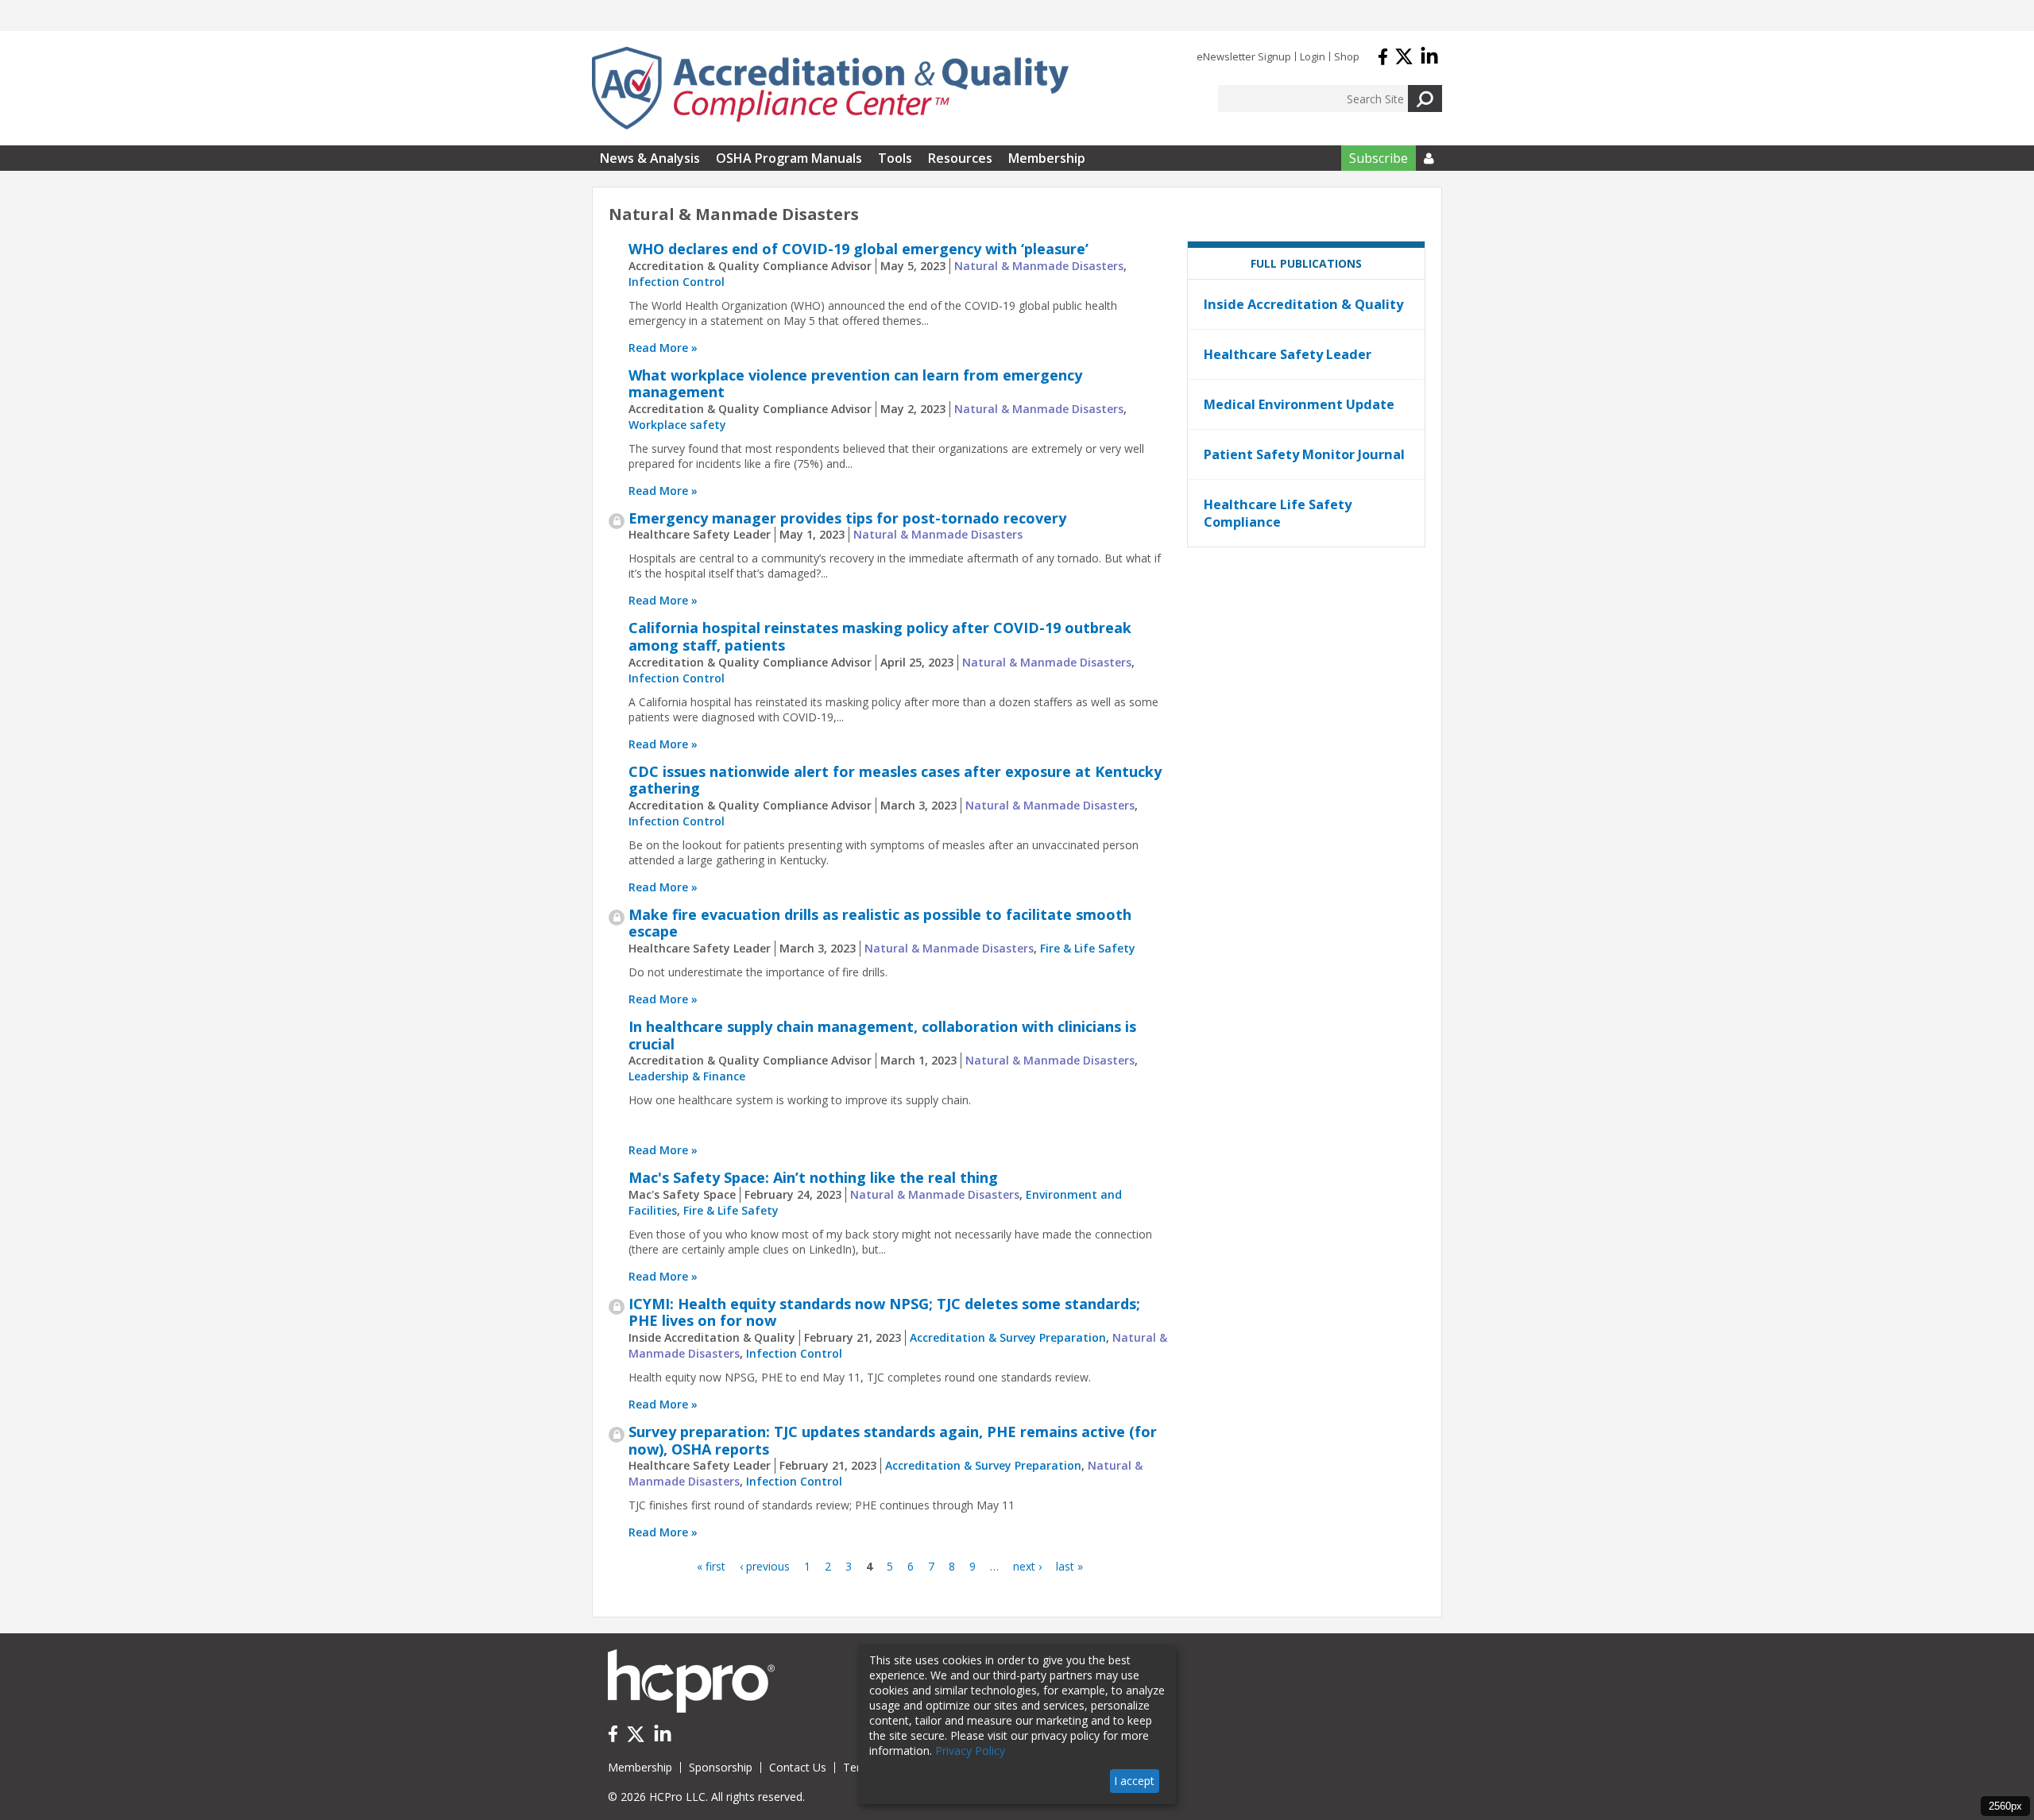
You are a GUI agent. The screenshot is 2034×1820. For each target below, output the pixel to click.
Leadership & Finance (687, 1076)
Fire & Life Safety (1088, 948)
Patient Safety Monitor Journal (1304, 454)
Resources (960, 158)
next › (1027, 1566)
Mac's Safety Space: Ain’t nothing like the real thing (813, 1177)
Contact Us (798, 1767)
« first (711, 1566)
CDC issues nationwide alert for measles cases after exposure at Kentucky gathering (895, 780)
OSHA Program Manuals (789, 158)
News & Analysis (650, 158)
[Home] (830, 88)
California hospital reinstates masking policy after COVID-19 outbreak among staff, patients (880, 636)
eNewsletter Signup (1244, 56)
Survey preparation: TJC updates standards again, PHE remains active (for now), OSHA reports (893, 1440)
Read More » (663, 348)
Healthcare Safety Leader (1288, 354)
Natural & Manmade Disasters (1039, 266)
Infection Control (677, 282)
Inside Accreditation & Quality (1303, 304)
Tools (895, 158)
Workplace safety (677, 425)
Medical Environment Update (1299, 404)
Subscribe (1379, 158)
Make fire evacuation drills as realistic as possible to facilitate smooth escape (880, 923)
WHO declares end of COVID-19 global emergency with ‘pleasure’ (858, 249)
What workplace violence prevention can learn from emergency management (855, 384)
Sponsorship (721, 1767)
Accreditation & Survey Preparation (1008, 1337)
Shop (1347, 56)
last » (1069, 1566)
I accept (1134, 1781)
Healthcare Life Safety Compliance (1278, 513)
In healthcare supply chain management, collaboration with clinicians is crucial (882, 1035)
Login (1313, 56)
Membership (1047, 158)
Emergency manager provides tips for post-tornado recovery (847, 518)
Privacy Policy (970, 1750)
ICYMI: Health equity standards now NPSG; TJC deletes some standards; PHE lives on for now (884, 1312)
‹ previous (765, 1566)
